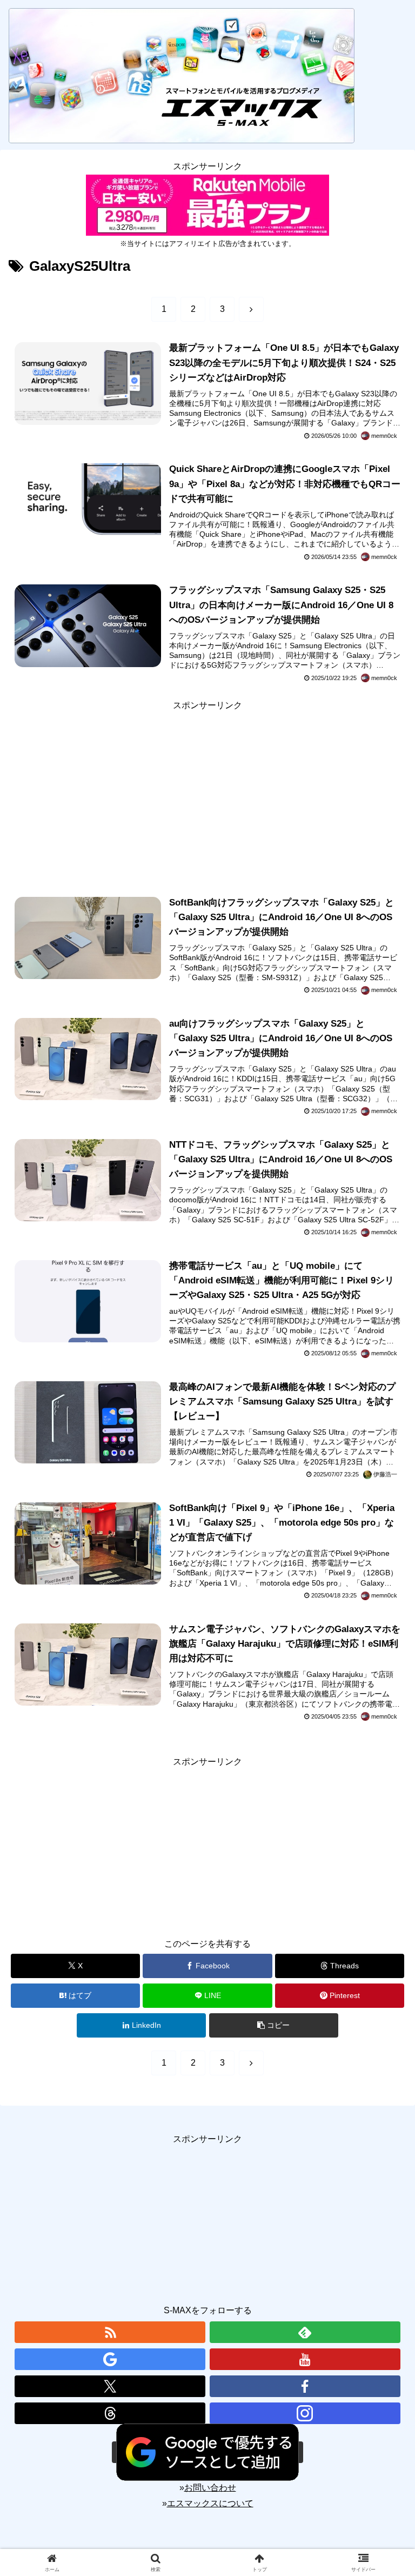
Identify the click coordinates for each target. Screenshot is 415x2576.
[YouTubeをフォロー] (305, 2359)
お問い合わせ (210, 2488)
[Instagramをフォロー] (305, 2413)
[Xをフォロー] (110, 2386)
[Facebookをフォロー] (305, 2386)
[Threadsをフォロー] (110, 2413)
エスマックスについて (210, 2503)
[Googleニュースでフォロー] (110, 2359)
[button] (274, 2025)
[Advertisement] (207, 789)
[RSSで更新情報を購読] (110, 2332)
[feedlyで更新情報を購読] (305, 2332)
